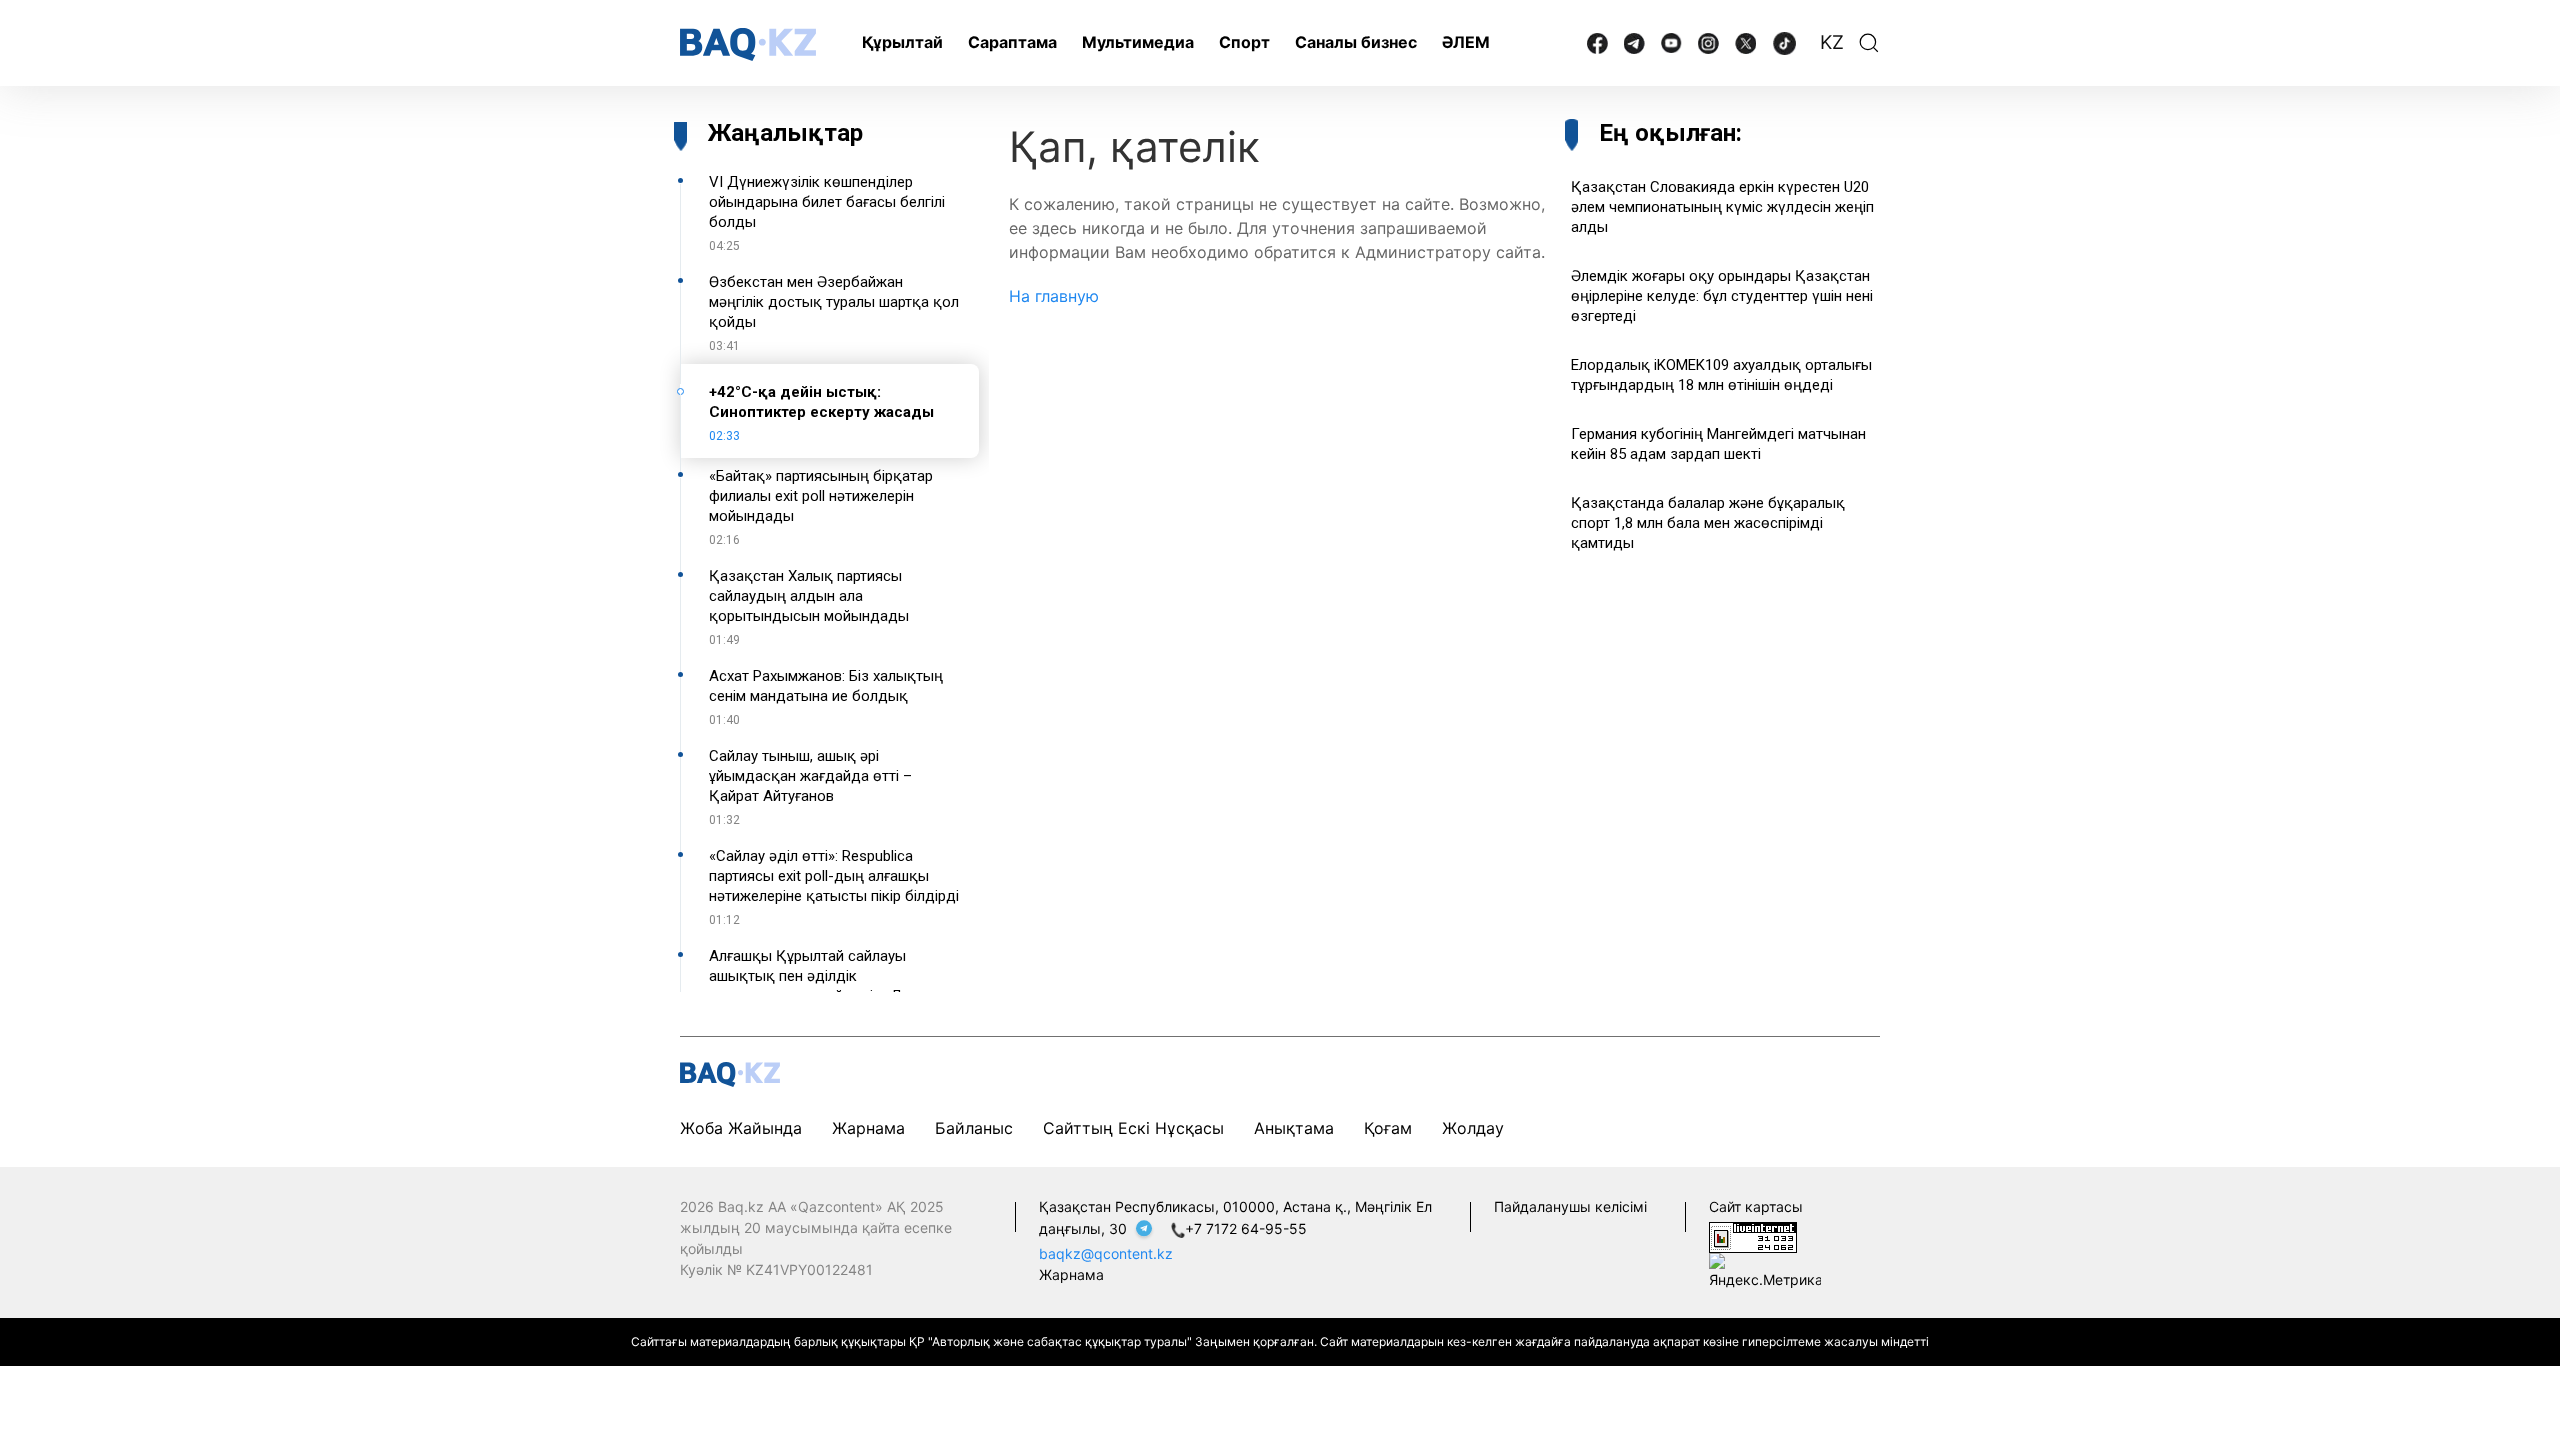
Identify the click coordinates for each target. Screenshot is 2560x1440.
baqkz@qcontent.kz (1106, 1253)
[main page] (748, 44)
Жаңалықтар (785, 133)
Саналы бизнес (1356, 42)
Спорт (1244, 42)
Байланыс (974, 1128)
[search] (1869, 43)
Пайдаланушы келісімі (1570, 1206)
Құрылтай (902, 42)
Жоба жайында (741, 1128)
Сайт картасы (1756, 1206)
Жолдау (1473, 1128)
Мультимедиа (1138, 42)
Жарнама (868, 1128)
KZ (1832, 42)
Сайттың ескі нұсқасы (1133, 1128)
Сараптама (1012, 42)
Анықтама (1294, 1128)
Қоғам (1388, 1128)
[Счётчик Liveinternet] (1753, 1235)
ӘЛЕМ (1466, 42)
